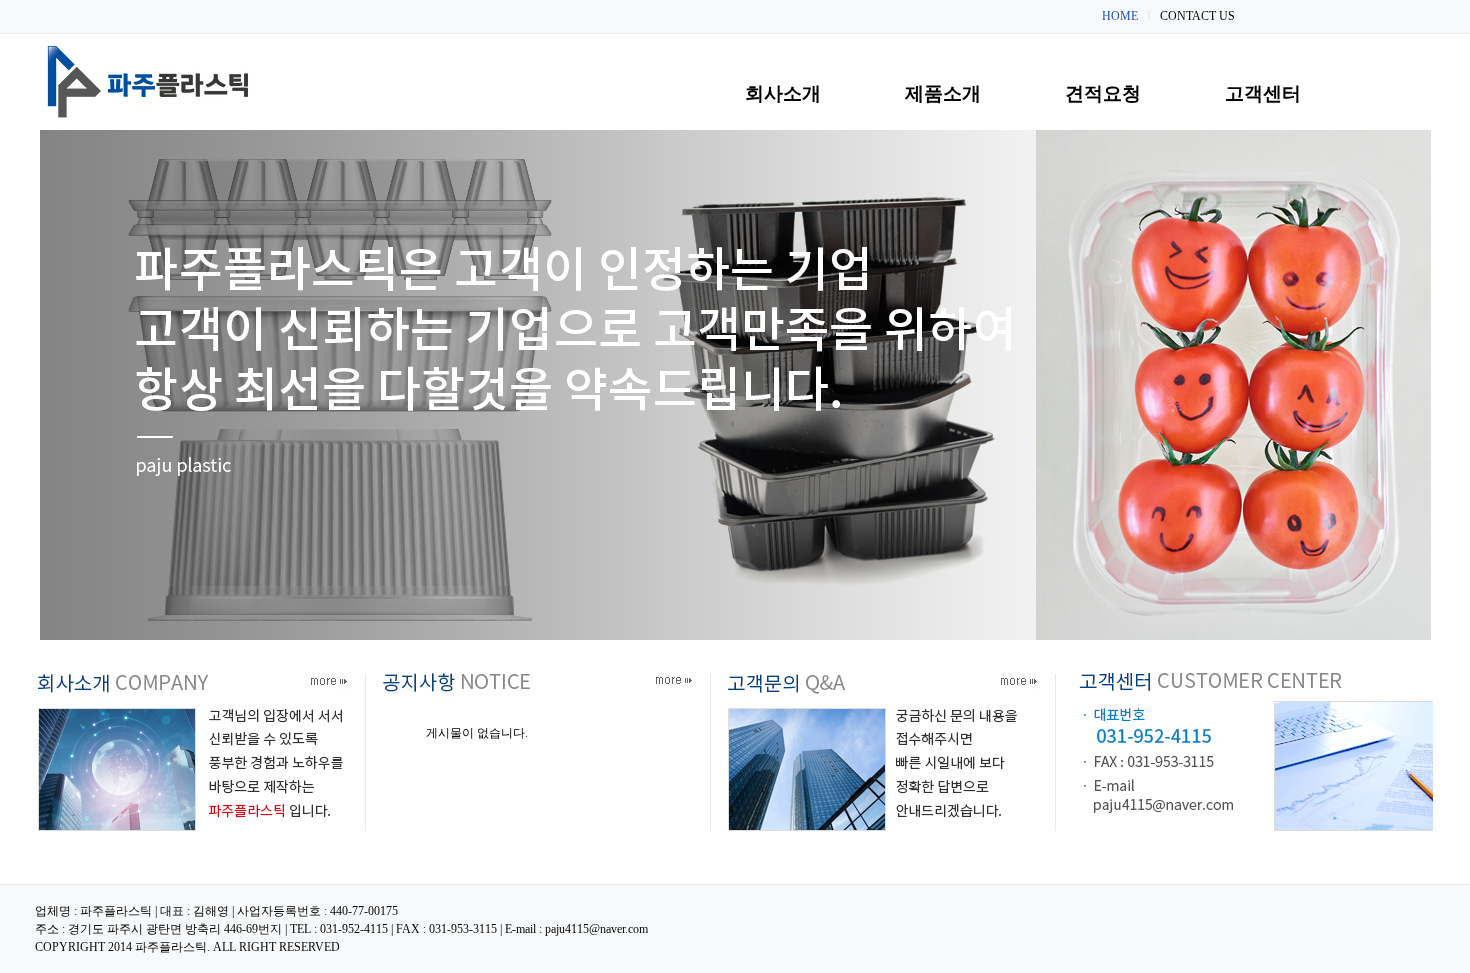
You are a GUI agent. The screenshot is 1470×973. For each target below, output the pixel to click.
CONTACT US (1197, 16)
